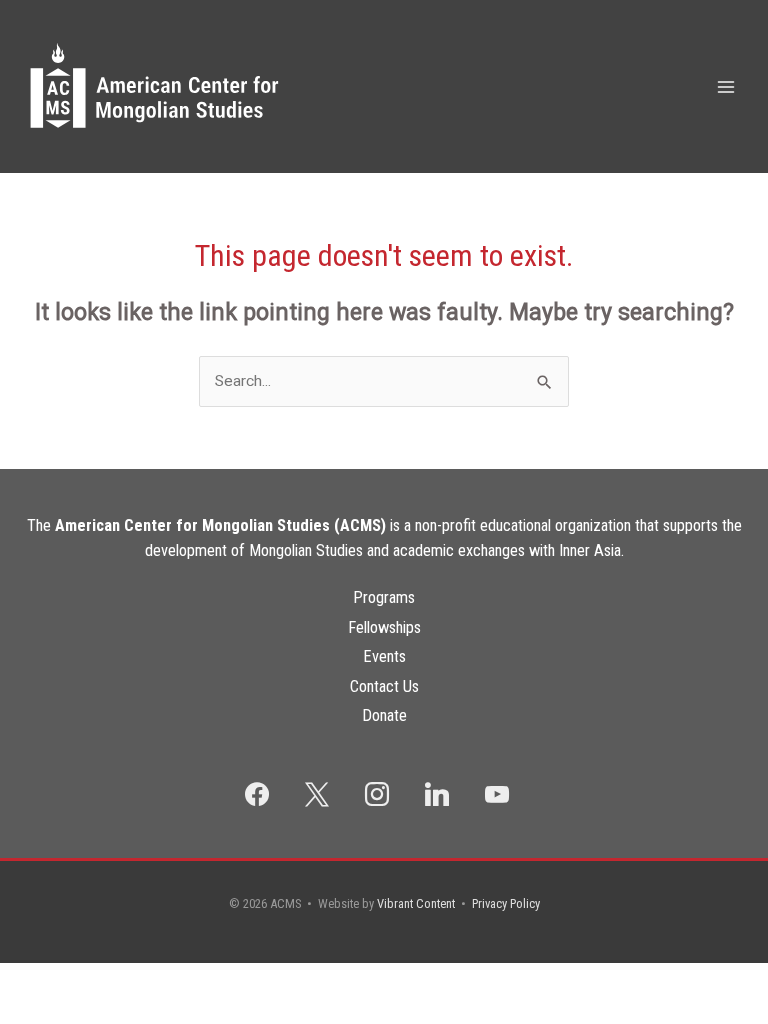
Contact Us (384, 686)
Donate (384, 715)
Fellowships (384, 627)
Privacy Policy (506, 903)
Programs (384, 597)
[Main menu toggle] (726, 86)
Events (384, 656)
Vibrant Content (416, 903)
